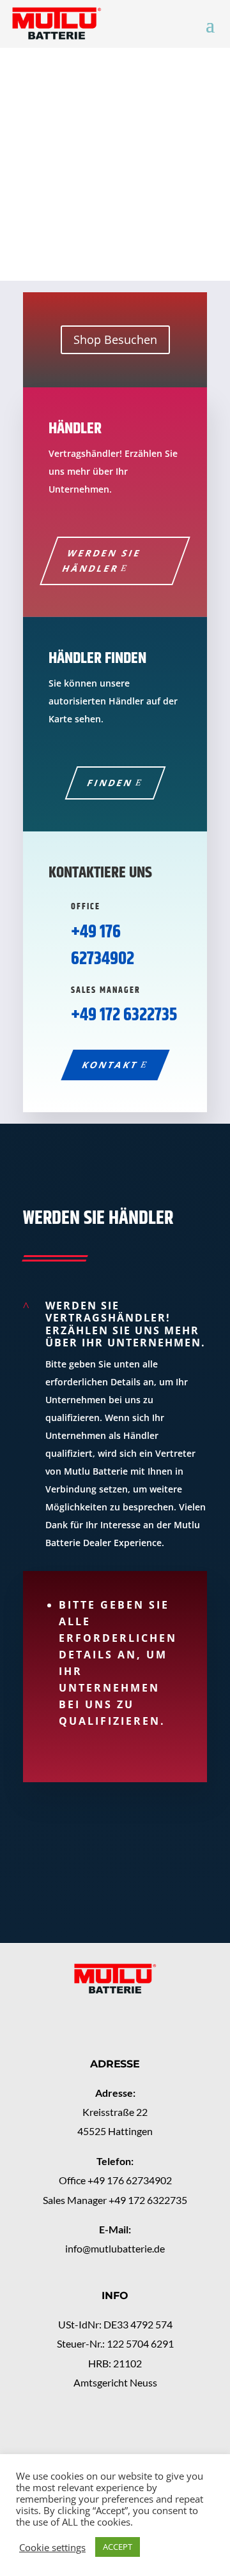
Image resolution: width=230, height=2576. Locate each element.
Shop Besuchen (115, 339)
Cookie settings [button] (52, 2547)
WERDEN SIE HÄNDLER (102, 561)
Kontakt (110, 1065)
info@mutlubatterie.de (115, 2248)
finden (110, 783)
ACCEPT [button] (118, 2547)
